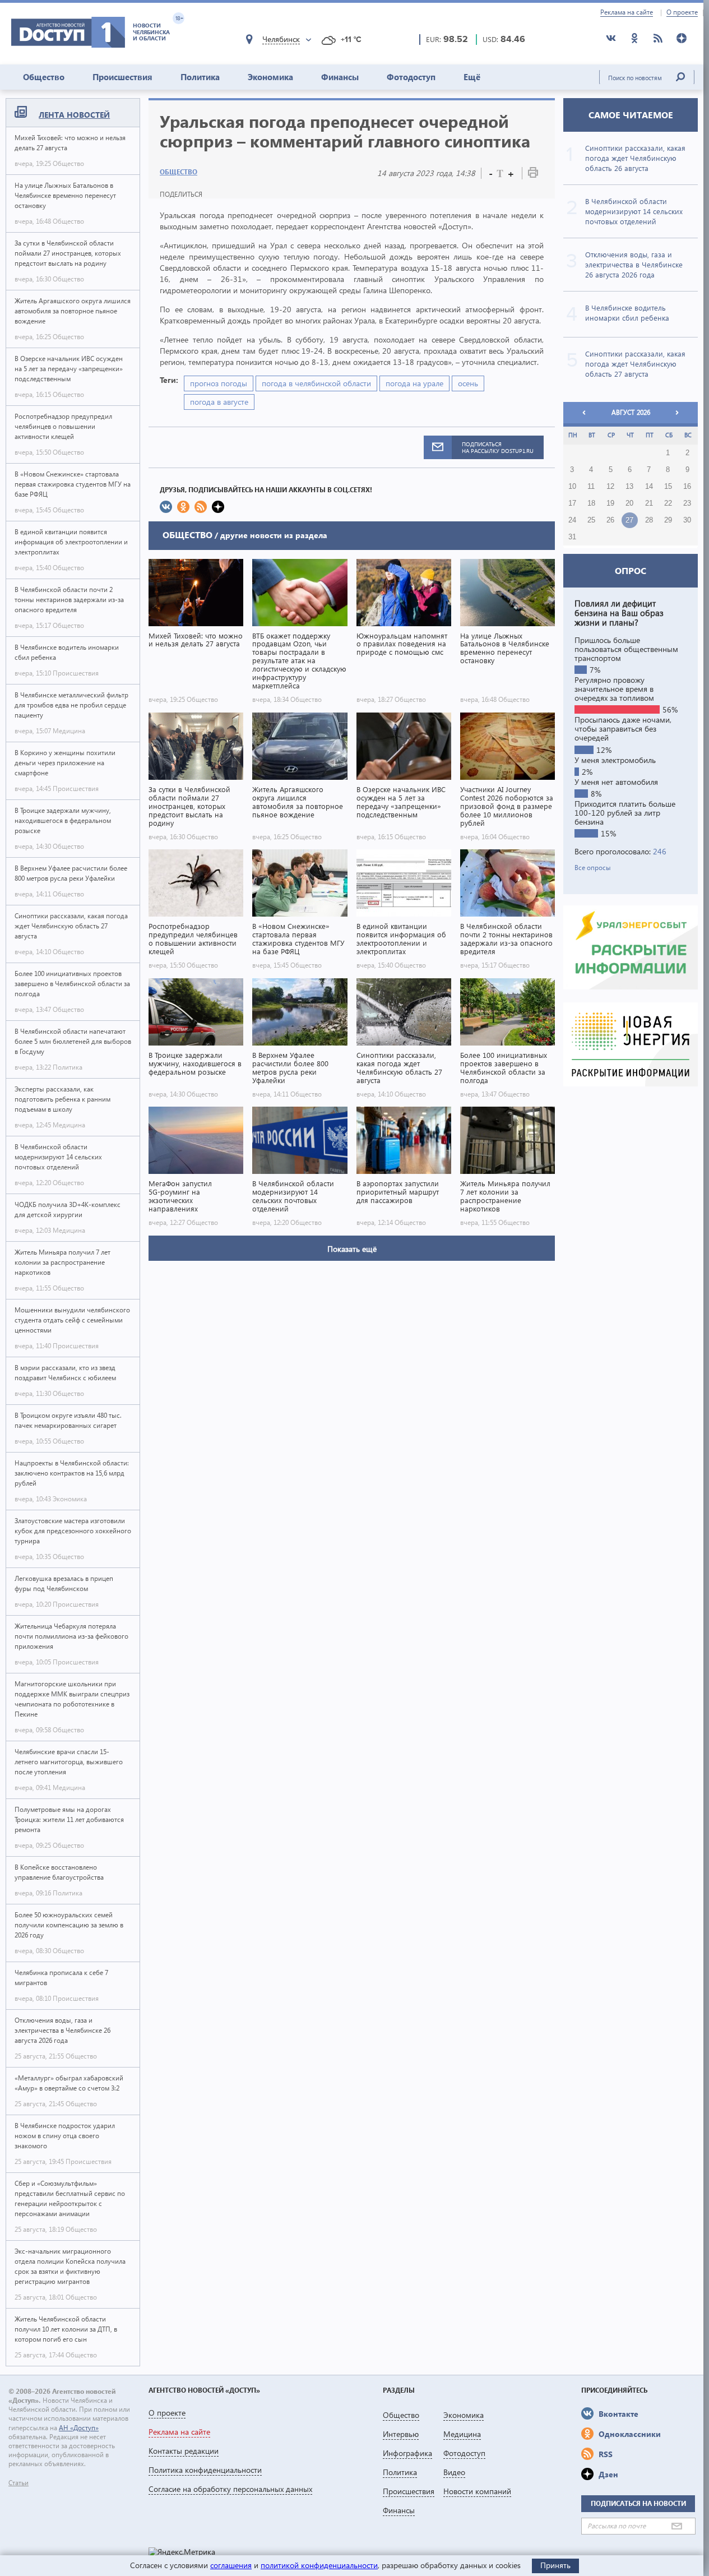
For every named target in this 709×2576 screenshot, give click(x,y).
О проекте (682, 12)
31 (572, 537)
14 (649, 487)
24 (572, 520)
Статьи (18, 2483)
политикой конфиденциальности (319, 2565)
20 (629, 503)
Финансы (340, 77)
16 (687, 487)
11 (591, 487)
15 (668, 487)
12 (610, 487)
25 (591, 520)
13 (629, 487)
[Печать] (533, 175)
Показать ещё (352, 1249)
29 (668, 520)
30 (687, 520)
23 (687, 503)
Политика (200, 77)
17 (572, 503)
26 (610, 520)
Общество (44, 77)
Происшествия (122, 77)
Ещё (472, 77)
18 (591, 503)
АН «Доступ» (79, 2428)
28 (649, 520)
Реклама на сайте (627, 12)
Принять (555, 2565)
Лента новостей (74, 115)
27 (629, 520)
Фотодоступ (411, 77)
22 (668, 503)
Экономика (270, 77)
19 (610, 503)
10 (572, 487)
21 (649, 503)
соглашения (231, 2565)
